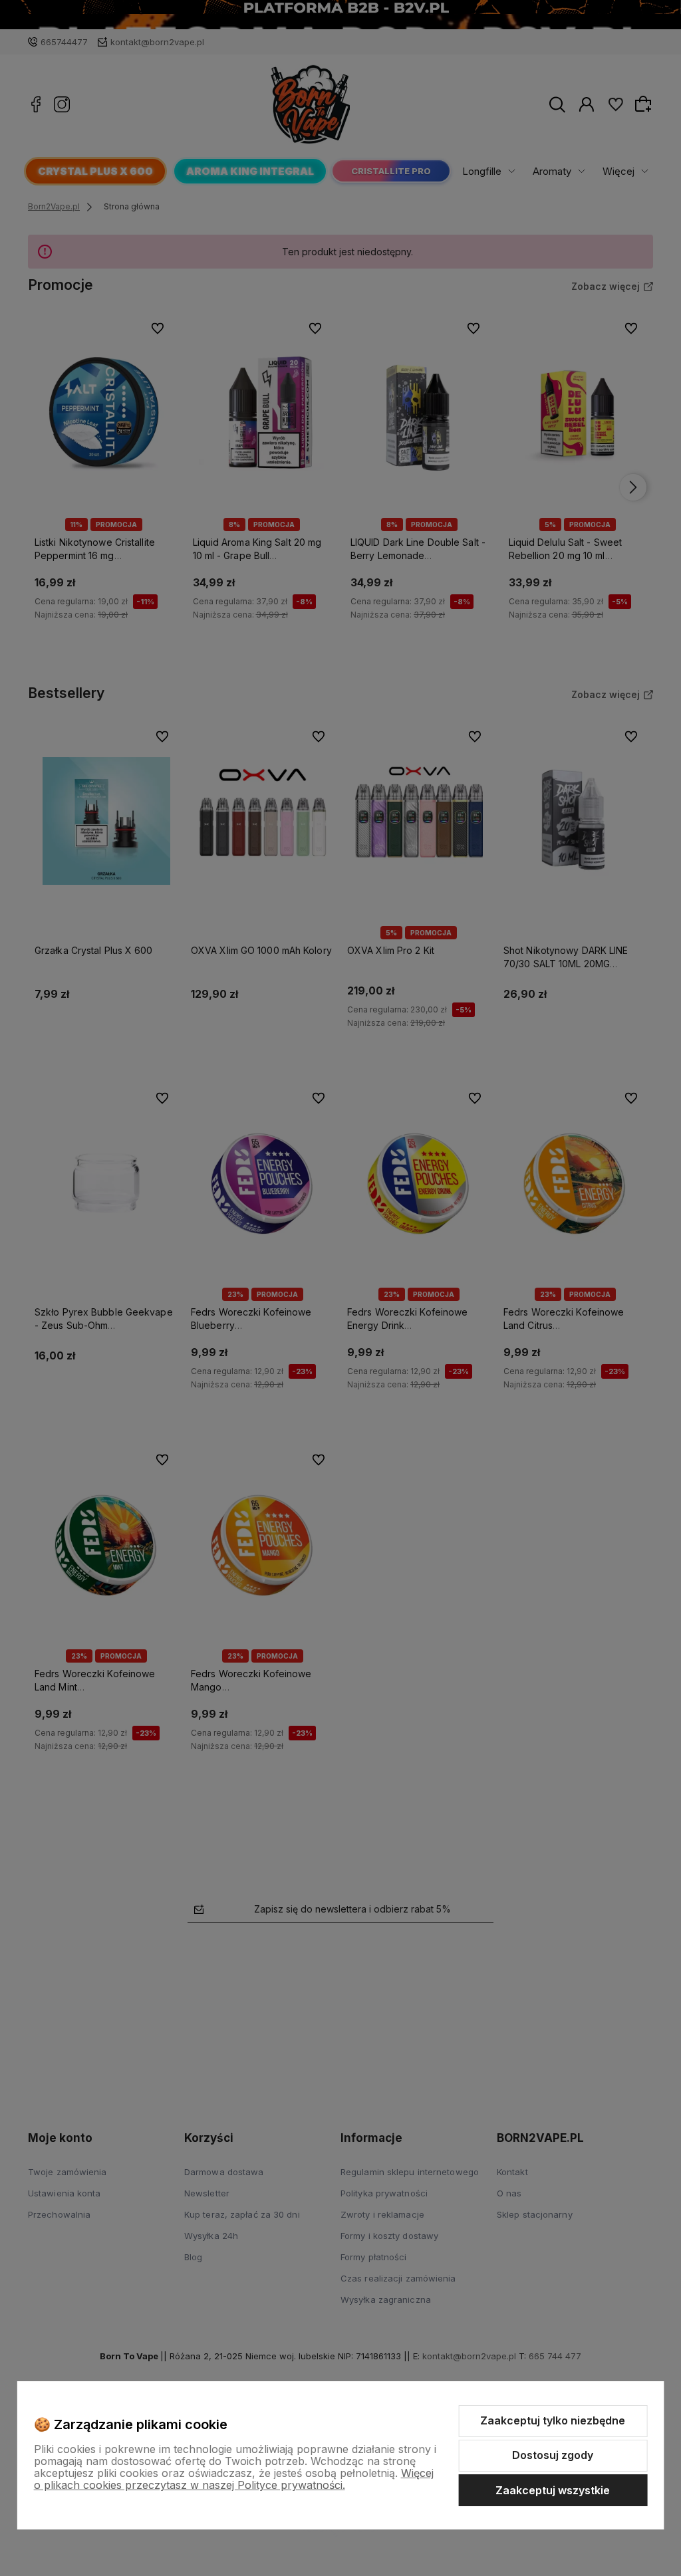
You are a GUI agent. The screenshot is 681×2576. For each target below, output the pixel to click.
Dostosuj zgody (553, 2455)
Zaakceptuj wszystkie (553, 2490)
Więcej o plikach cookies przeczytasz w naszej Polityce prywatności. (234, 2479)
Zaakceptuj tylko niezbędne (553, 2420)
